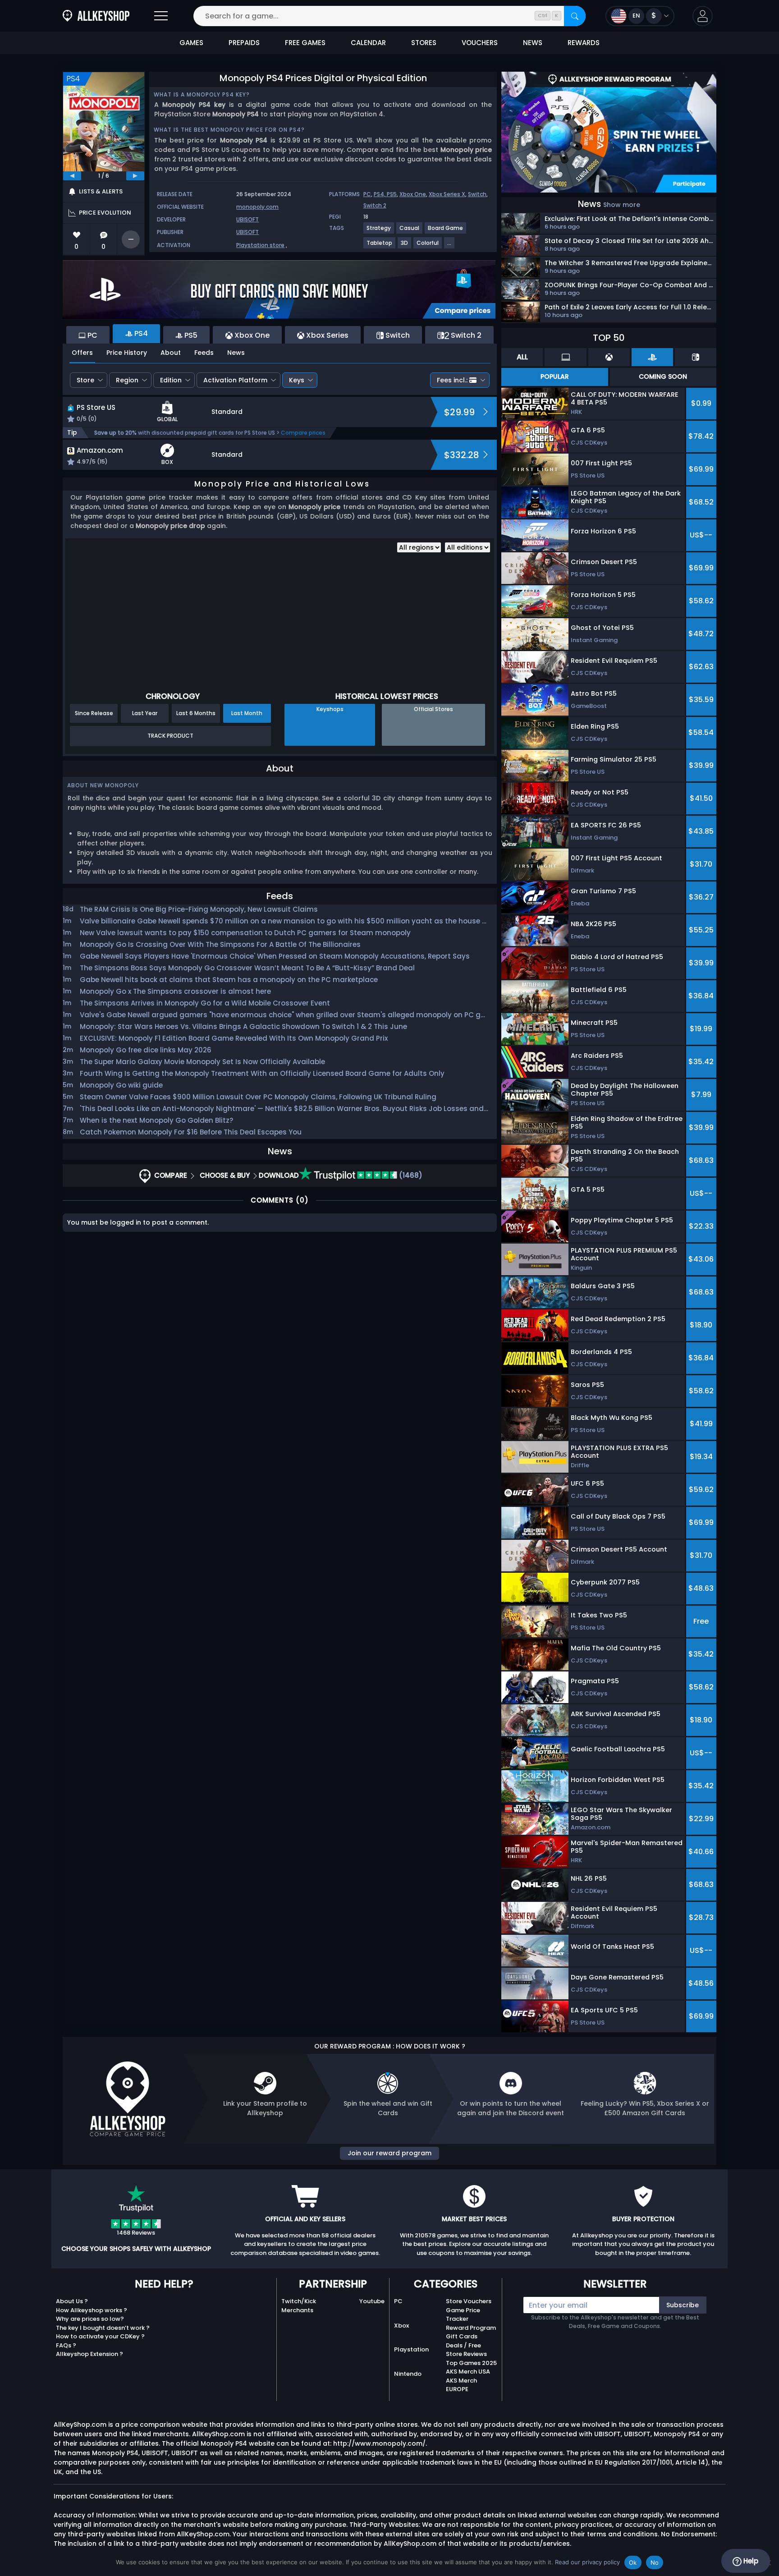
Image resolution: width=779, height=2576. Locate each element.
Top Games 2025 (471, 2363)
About (171, 353)
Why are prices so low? (90, 2319)
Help (750, 2561)
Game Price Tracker (463, 2315)
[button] (703, 16)
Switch (477, 194)
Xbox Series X (447, 194)
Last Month (247, 713)
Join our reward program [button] (389, 2153)
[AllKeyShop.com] (96, 16)
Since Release (94, 713)
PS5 (392, 194)
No (655, 2562)
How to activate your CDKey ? (100, 2336)
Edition (171, 380)
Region (127, 380)
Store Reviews (466, 2354)
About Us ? (72, 2301)
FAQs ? (66, 2345)
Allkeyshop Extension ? (89, 2354)
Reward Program (471, 2328)
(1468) (410, 1175)
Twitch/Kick (299, 2301)
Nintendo (408, 2374)
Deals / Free (463, 2345)
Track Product (170, 736)
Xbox (401, 2326)
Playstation (411, 2349)
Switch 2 (375, 205)
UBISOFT (247, 219)
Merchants (297, 2310)
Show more (622, 205)
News (236, 353)
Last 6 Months (196, 713)
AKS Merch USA (468, 2372)
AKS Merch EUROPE (461, 2385)
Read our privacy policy (587, 2562)
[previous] (72, 176)
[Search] (575, 16)
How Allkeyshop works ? (92, 2310)
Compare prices (303, 433)
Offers (82, 353)
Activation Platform (235, 380)
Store (85, 380)
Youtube (372, 2301)
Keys (297, 380)
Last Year (145, 713)
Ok (633, 2562)
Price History (127, 353)
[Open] (161, 16)
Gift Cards (462, 2336)
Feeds (204, 353)
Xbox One (413, 194)
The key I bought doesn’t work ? (103, 2328)
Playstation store (260, 245)
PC (367, 194)
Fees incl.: (452, 380)
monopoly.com (257, 207)
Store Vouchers (469, 2301)
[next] (135, 176)
